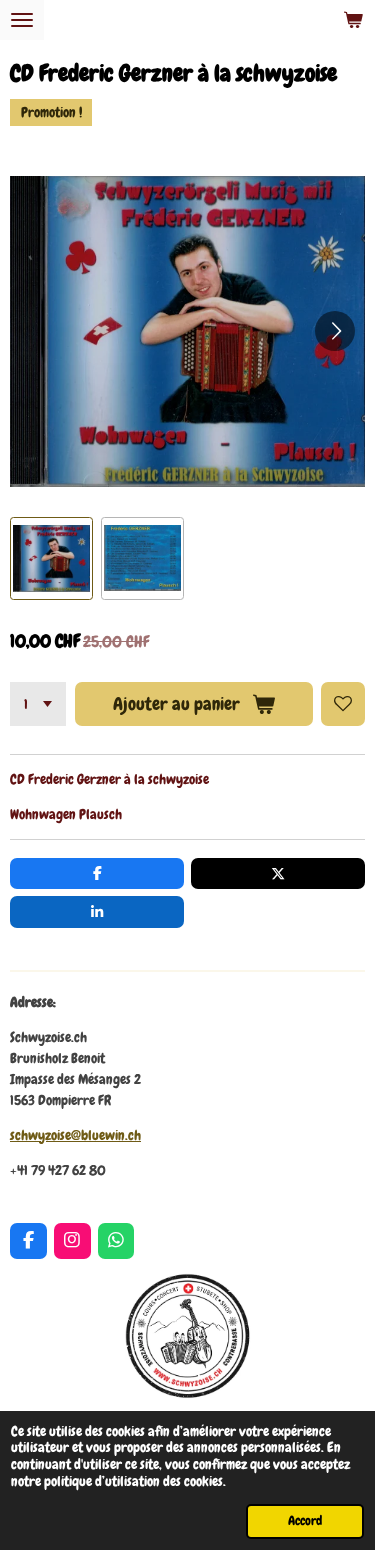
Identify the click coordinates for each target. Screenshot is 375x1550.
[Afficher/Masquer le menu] (22, 20)
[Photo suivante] (335, 331)
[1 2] (38, 704)
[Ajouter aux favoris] (343, 704)
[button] (51, 558)
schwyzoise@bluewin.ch (75, 1135)
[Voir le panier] (353, 20)
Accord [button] (305, 1521)
